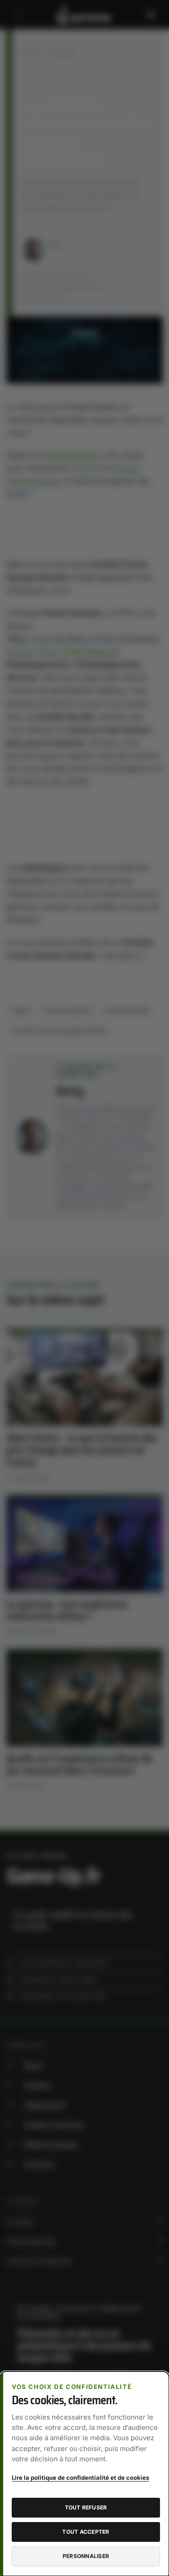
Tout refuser (86, 2507)
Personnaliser (86, 2556)
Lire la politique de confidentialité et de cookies (80, 2478)
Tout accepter (86, 2532)
